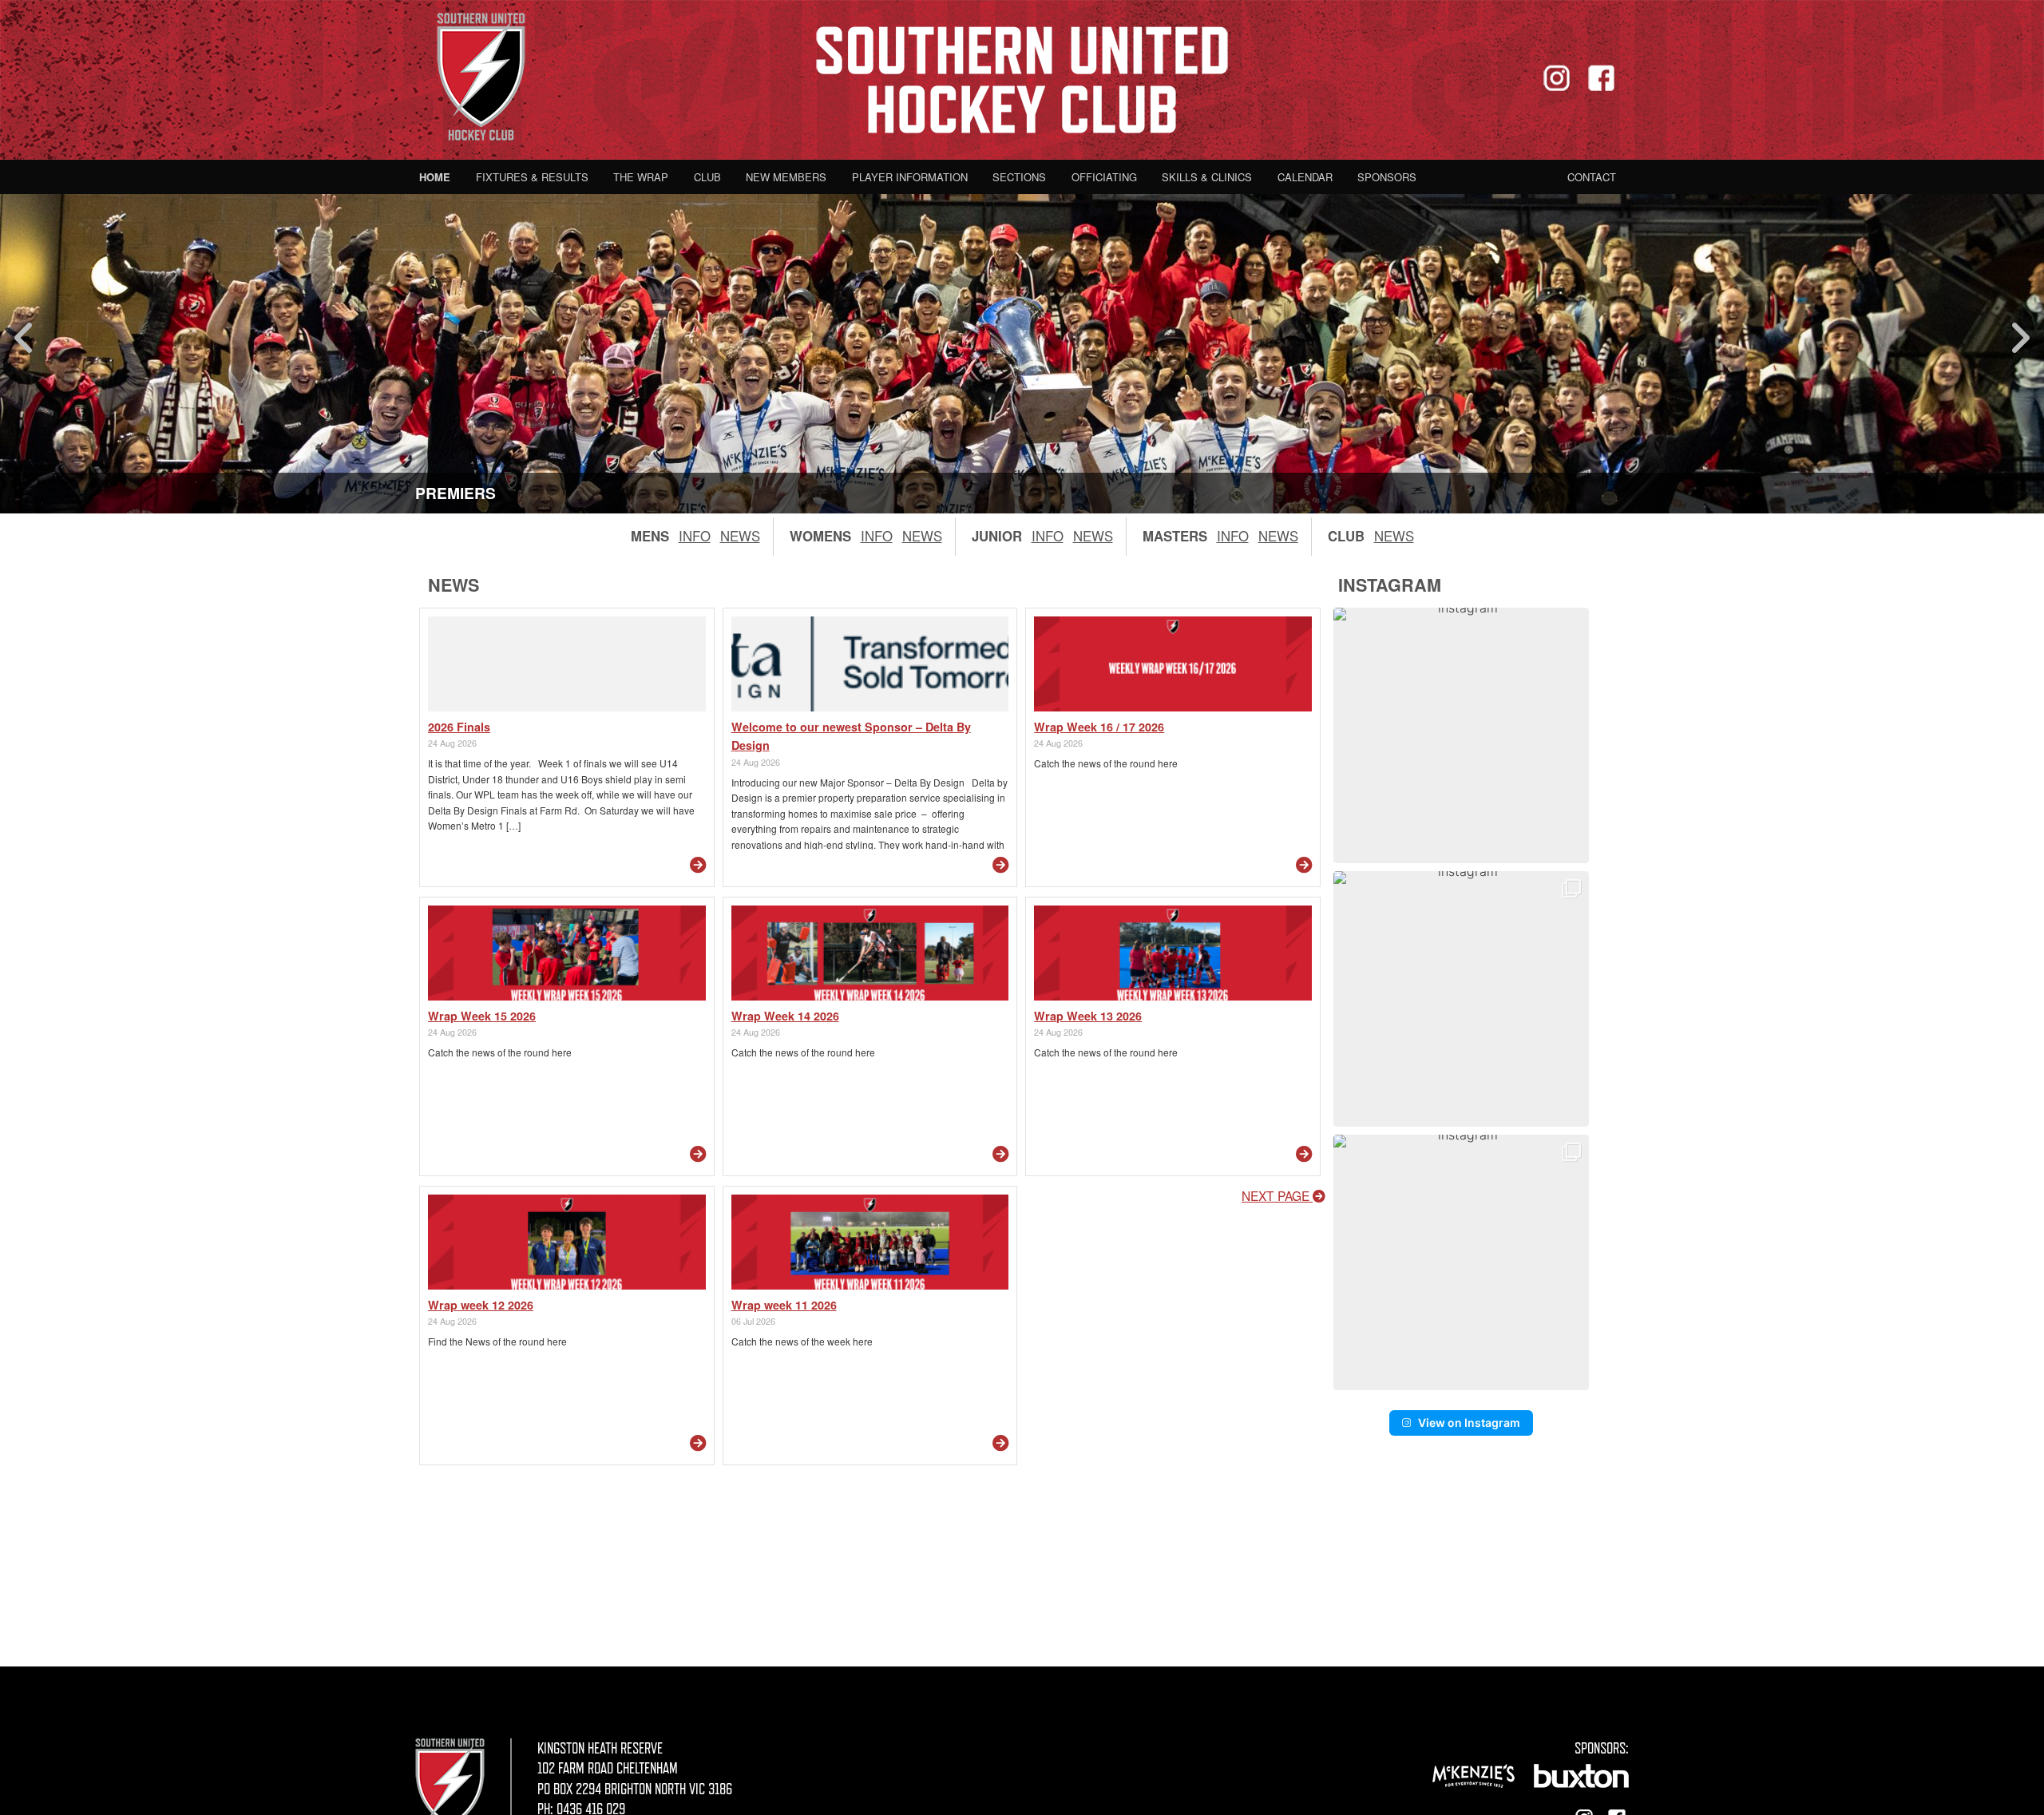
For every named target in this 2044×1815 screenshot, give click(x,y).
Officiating (1104, 177)
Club (707, 177)
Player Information (910, 177)
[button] (1461, 735)
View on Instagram (1469, 1423)
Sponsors (1387, 177)
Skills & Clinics (1207, 177)
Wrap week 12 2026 (481, 1305)
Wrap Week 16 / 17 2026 (1099, 727)
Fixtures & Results (532, 177)
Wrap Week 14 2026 (785, 1016)
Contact (1592, 177)
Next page (1277, 1195)
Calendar (1305, 177)
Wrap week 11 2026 (784, 1305)
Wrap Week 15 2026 (482, 1016)
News (740, 536)
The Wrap (641, 177)
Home (435, 177)
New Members (786, 177)
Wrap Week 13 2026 (1088, 1016)
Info (695, 536)
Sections (1019, 177)
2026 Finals (459, 727)
